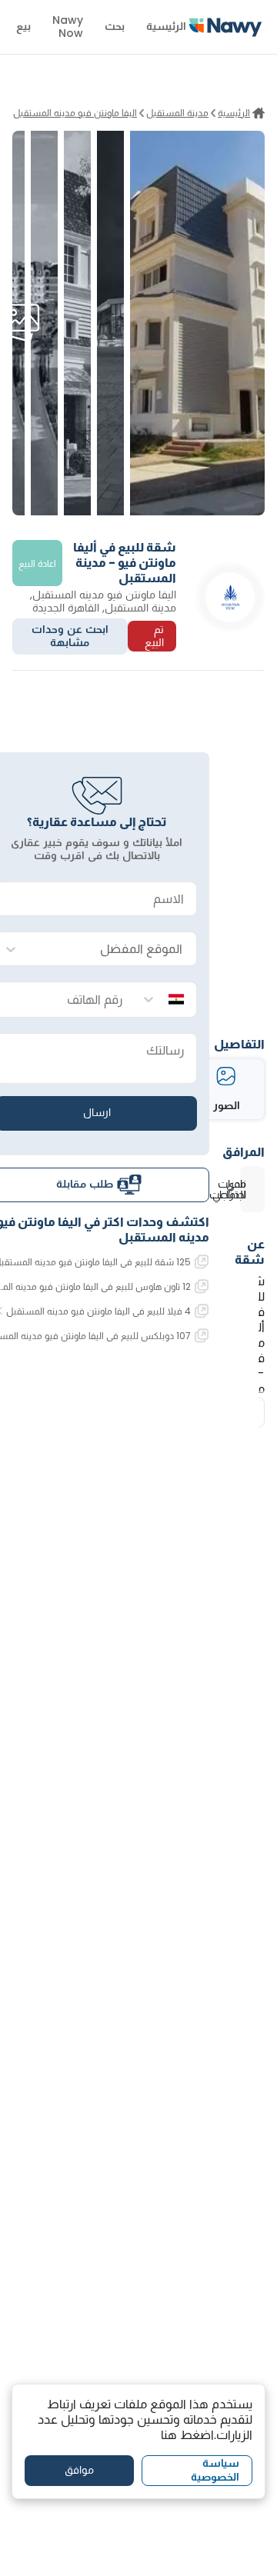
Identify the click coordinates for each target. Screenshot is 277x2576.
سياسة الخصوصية (215, 2470)
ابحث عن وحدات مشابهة (70, 636)
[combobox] (112, 950)
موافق (79, 2470)
